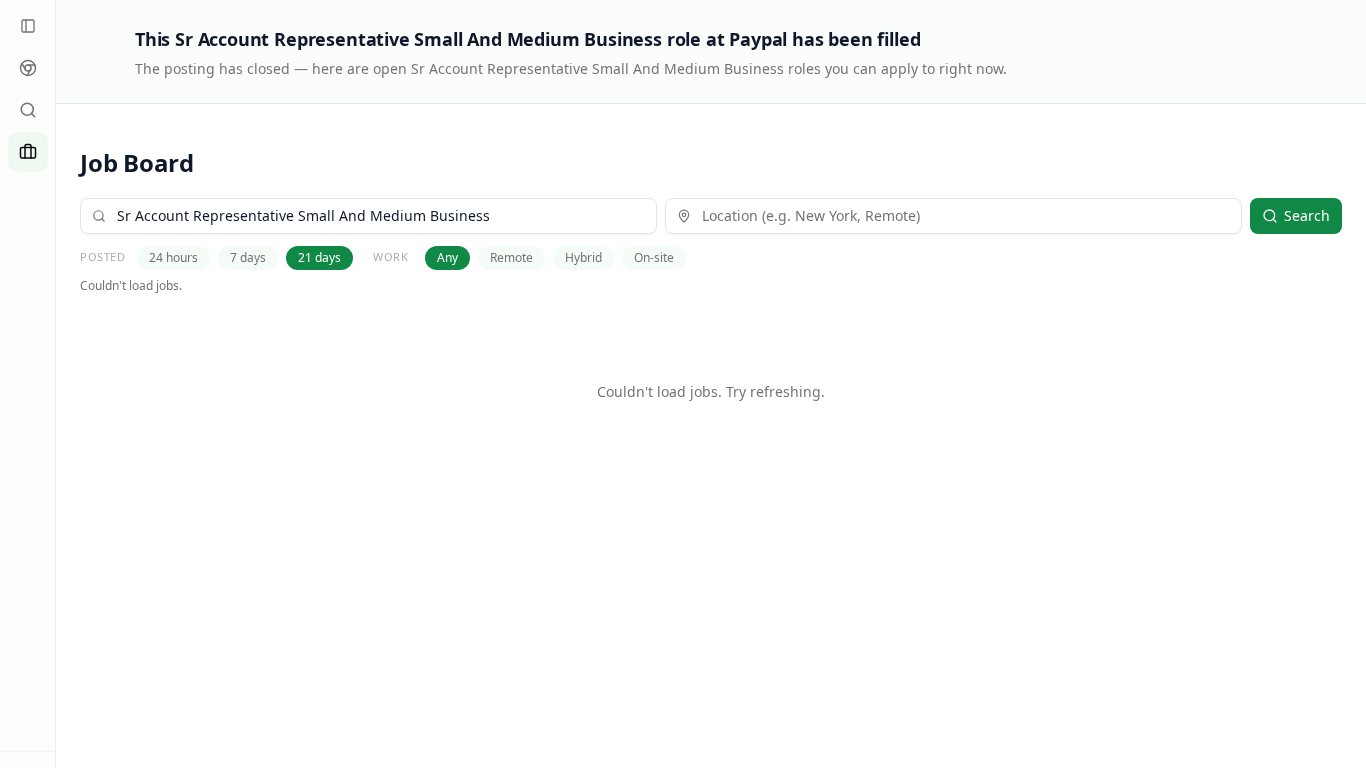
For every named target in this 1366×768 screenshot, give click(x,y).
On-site (654, 257)
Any (447, 257)
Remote (511, 257)
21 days (319, 257)
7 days (248, 257)
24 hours (173, 257)
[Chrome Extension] (28, 68)
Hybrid (583, 257)
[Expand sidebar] (28, 26)
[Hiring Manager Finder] (28, 110)
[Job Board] (28, 152)
